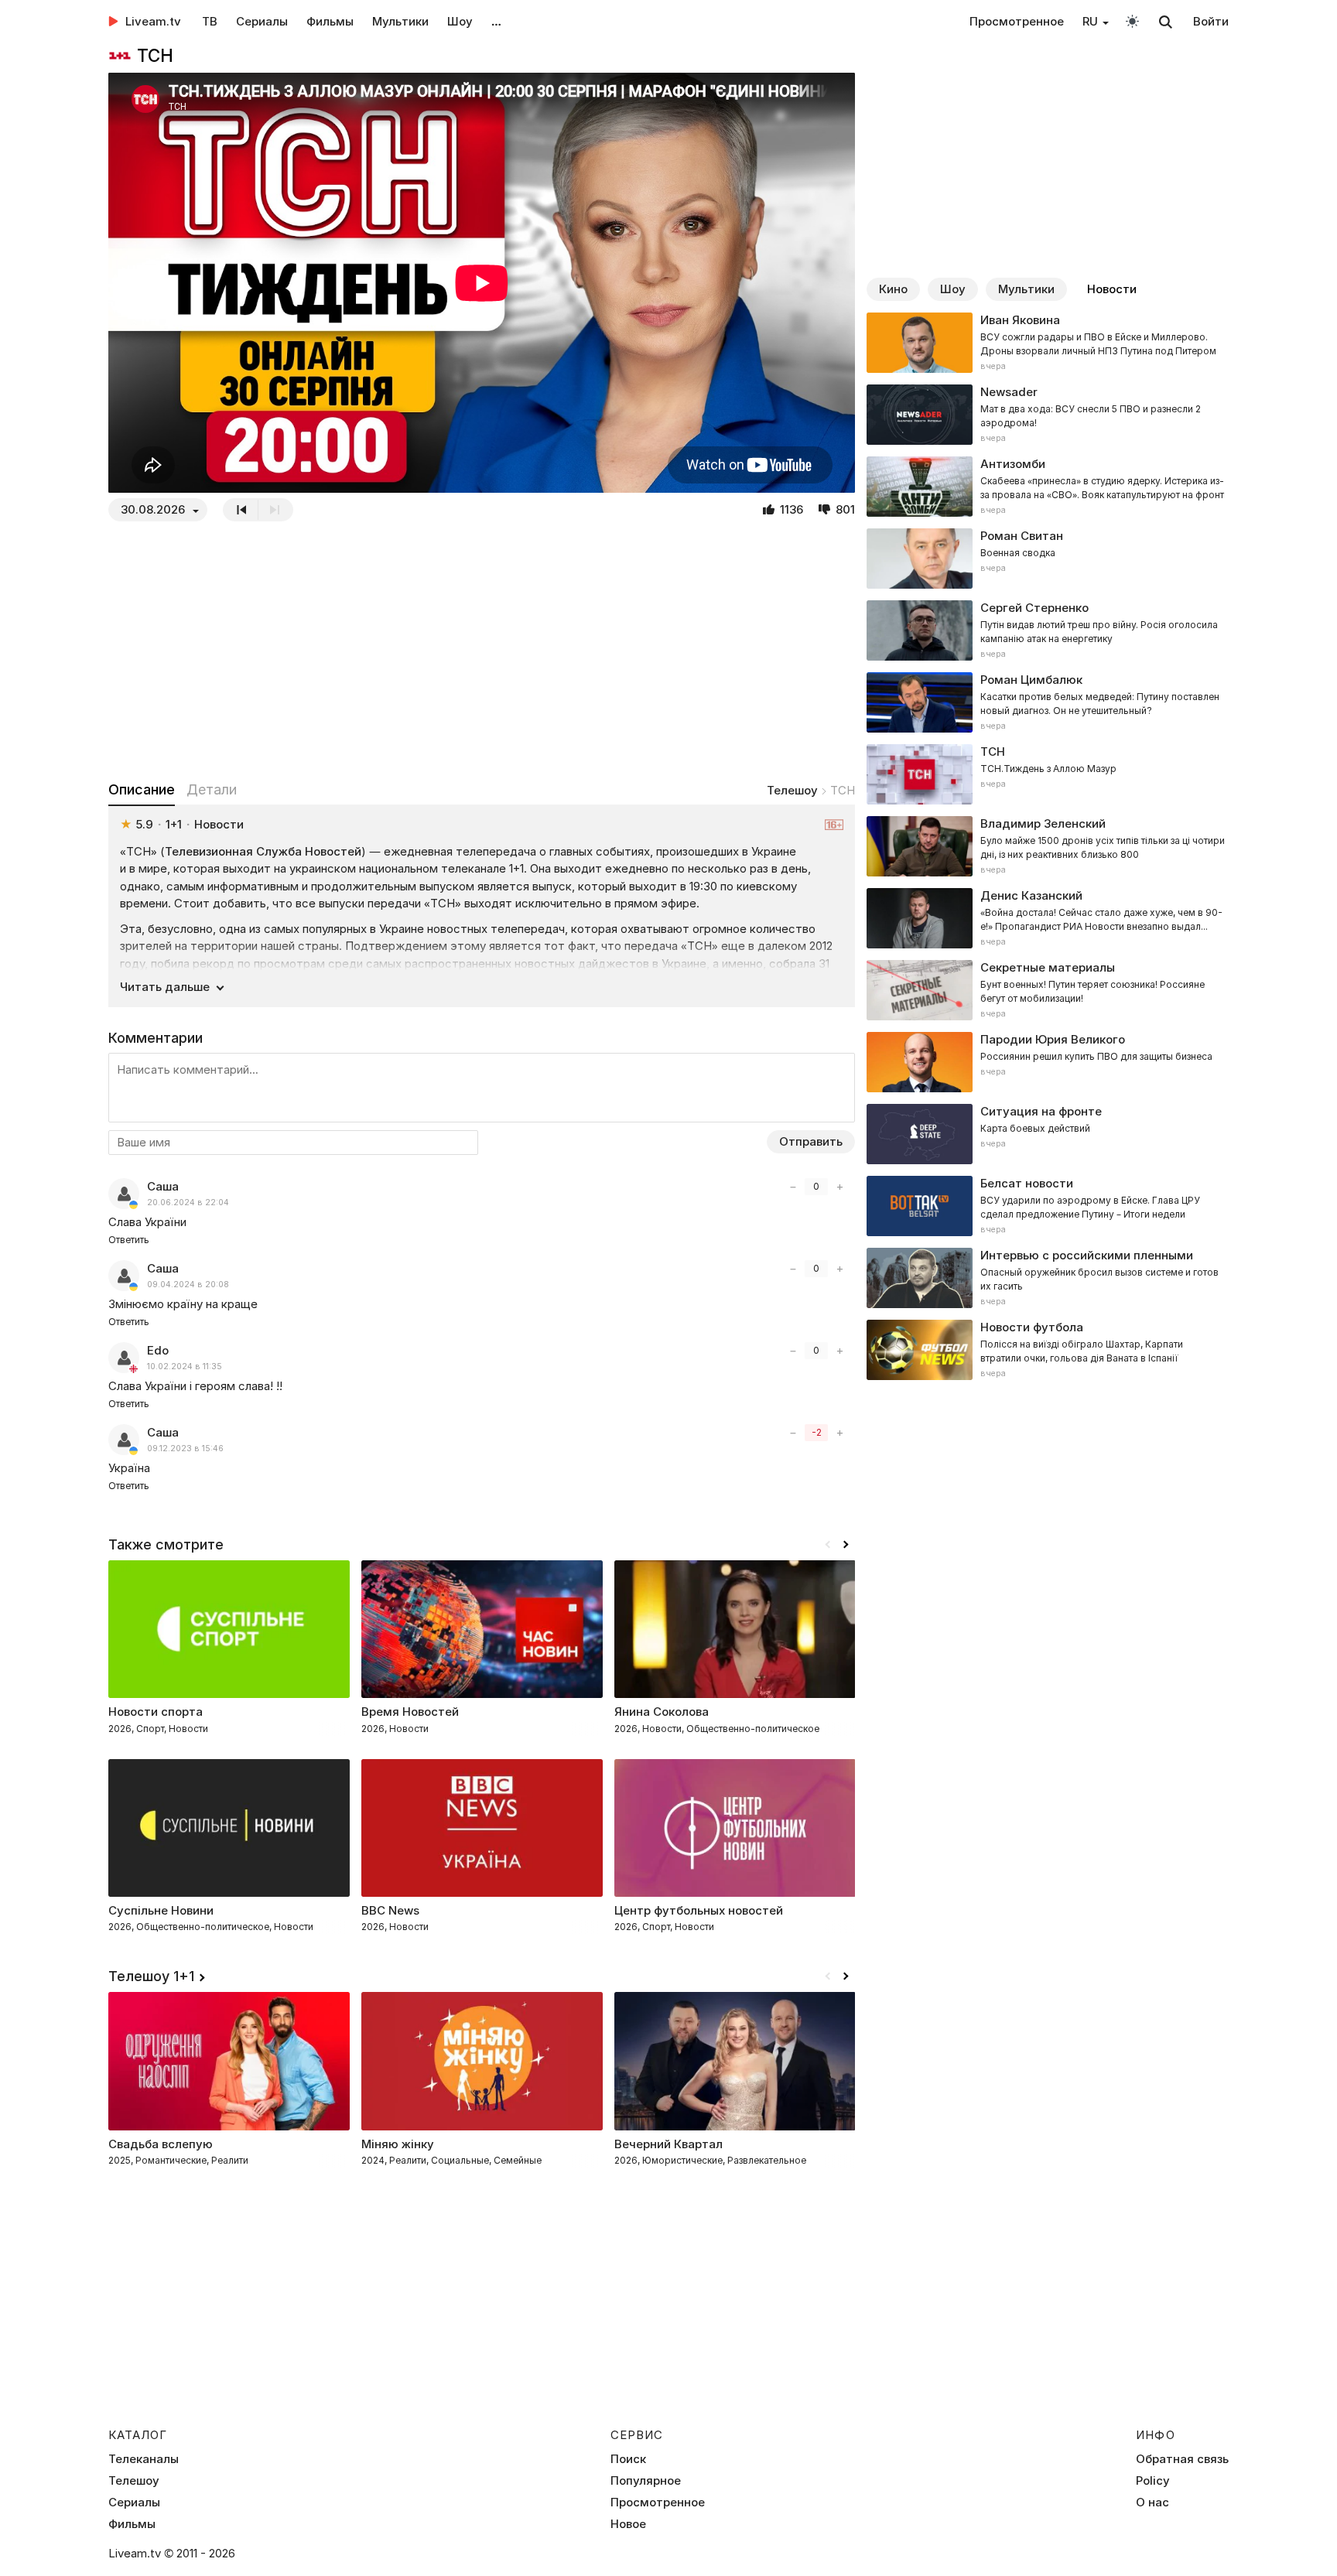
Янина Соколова (662, 1712)
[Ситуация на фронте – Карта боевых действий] (1048, 1134)
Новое (628, 2524)
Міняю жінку (398, 2144)
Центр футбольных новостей (699, 1910)
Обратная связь (1182, 2459)
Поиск (628, 2459)
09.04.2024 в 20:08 (188, 1285)
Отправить (811, 1141)
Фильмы (330, 21)
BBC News (390, 1910)
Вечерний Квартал (668, 2144)
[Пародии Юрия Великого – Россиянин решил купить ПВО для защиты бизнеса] (1048, 1062)
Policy (1153, 2481)
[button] (846, 1545)
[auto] (1132, 20)
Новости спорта (156, 1712)
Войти (1211, 21)
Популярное (646, 2481)
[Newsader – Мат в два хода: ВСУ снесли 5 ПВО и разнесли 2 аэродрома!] (1048, 415)
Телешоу (792, 790)
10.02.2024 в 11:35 (185, 1367)
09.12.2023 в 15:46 (185, 1449)
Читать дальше (165, 987)
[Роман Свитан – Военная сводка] (1048, 559)
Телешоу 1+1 (151, 1976)
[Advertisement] (482, 651)
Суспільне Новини (161, 1910)
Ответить (129, 1240)
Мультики (400, 21)
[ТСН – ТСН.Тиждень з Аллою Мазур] (1048, 774)
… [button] (496, 21)
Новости (1112, 289)
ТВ (210, 21)
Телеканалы (144, 2459)
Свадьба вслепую (161, 2144)
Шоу (460, 21)
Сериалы (262, 21)
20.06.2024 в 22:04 (188, 1203)
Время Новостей (410, 1712)
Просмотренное (1017, 21)
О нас (1152, 2503)
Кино (893, 289)
